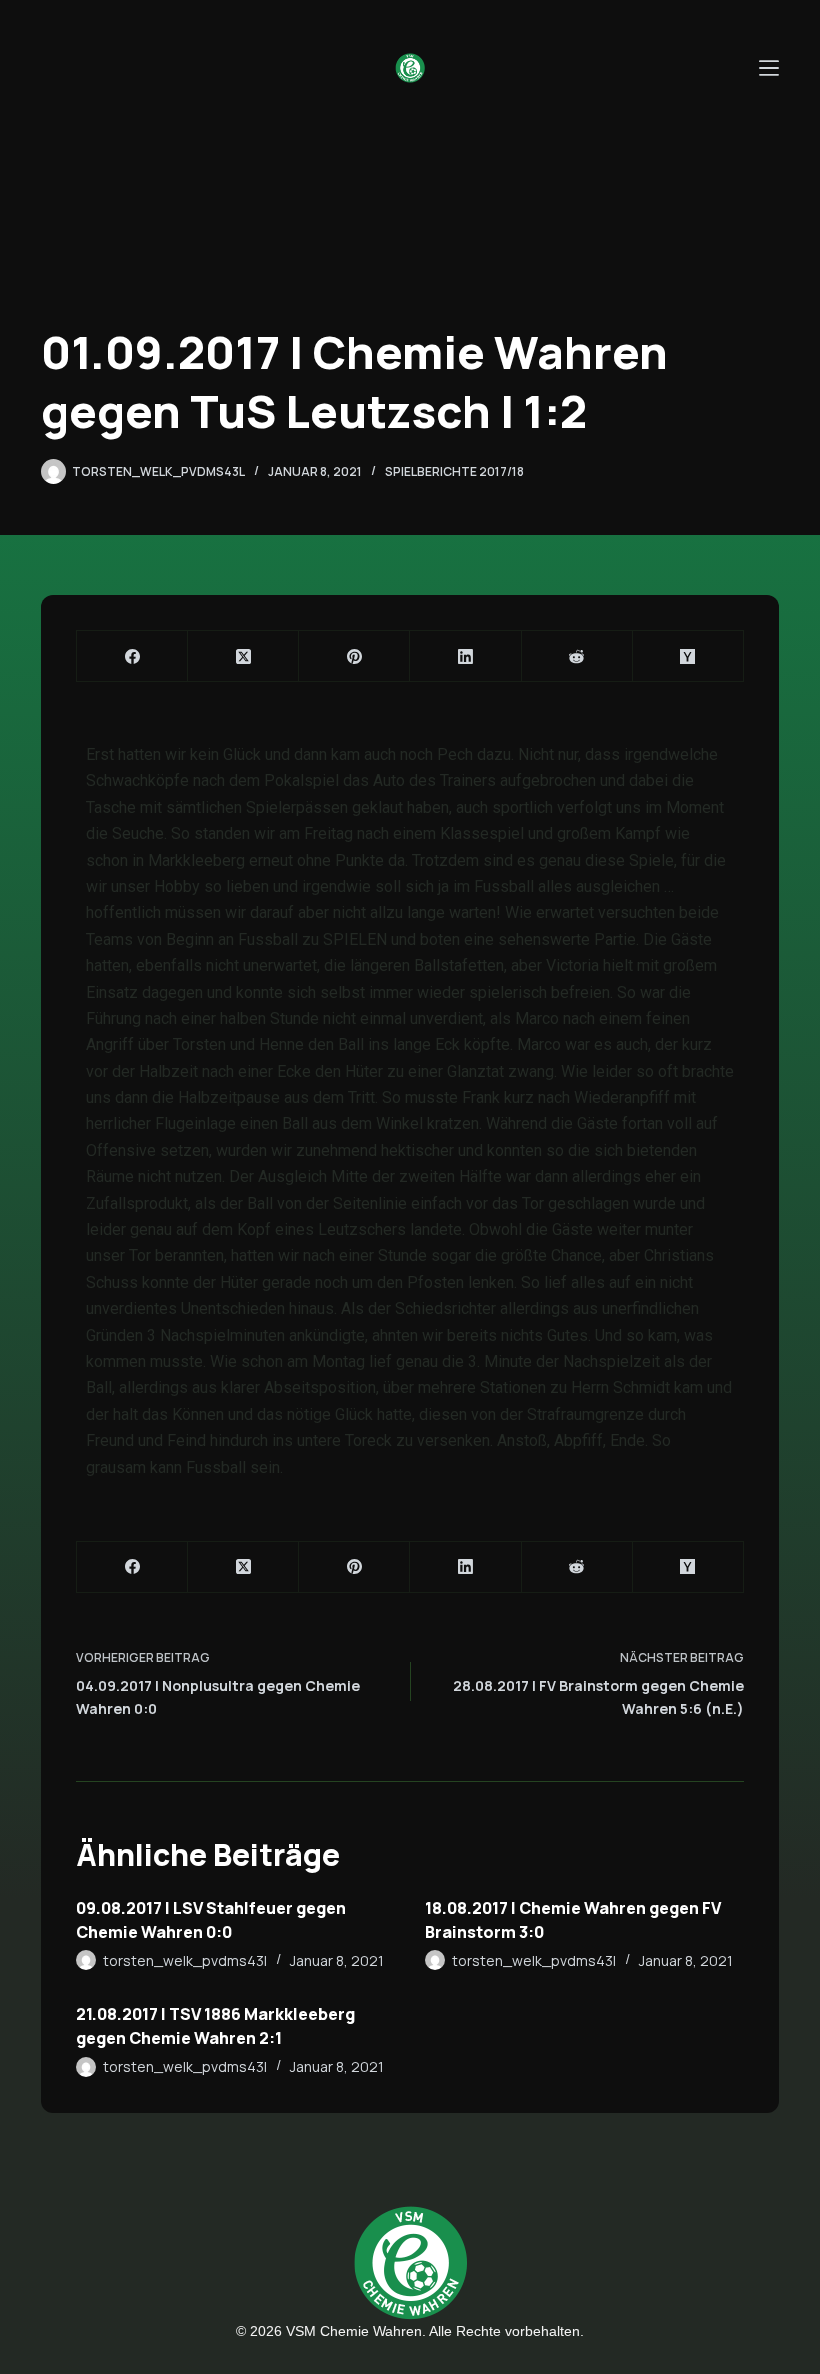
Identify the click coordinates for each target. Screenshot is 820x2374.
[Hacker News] (688, 656)
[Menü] (769, 68)
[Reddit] (577, 656)
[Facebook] (132, 656)
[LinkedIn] (465, 656)
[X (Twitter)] (243, 656)
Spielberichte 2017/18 (454, 471)
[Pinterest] (354, 656)
